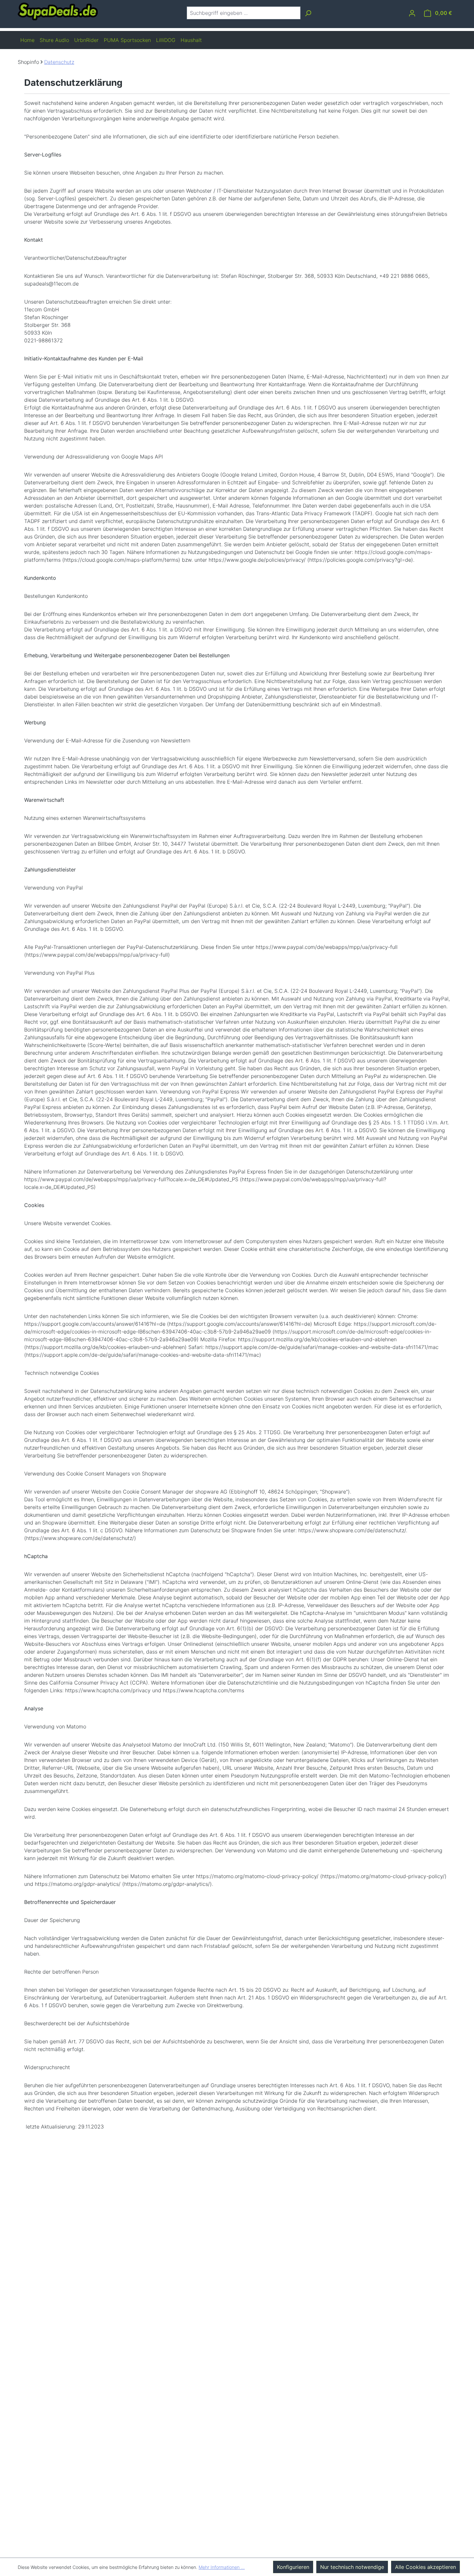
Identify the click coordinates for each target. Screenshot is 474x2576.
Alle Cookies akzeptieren (425, 2567)
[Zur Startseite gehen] (58, 11)
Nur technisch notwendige (352, 2567)
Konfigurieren (293, 2567)
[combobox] (244, 13)
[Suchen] (308, 13)
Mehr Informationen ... (222, 2567)
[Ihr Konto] (412, 13)
